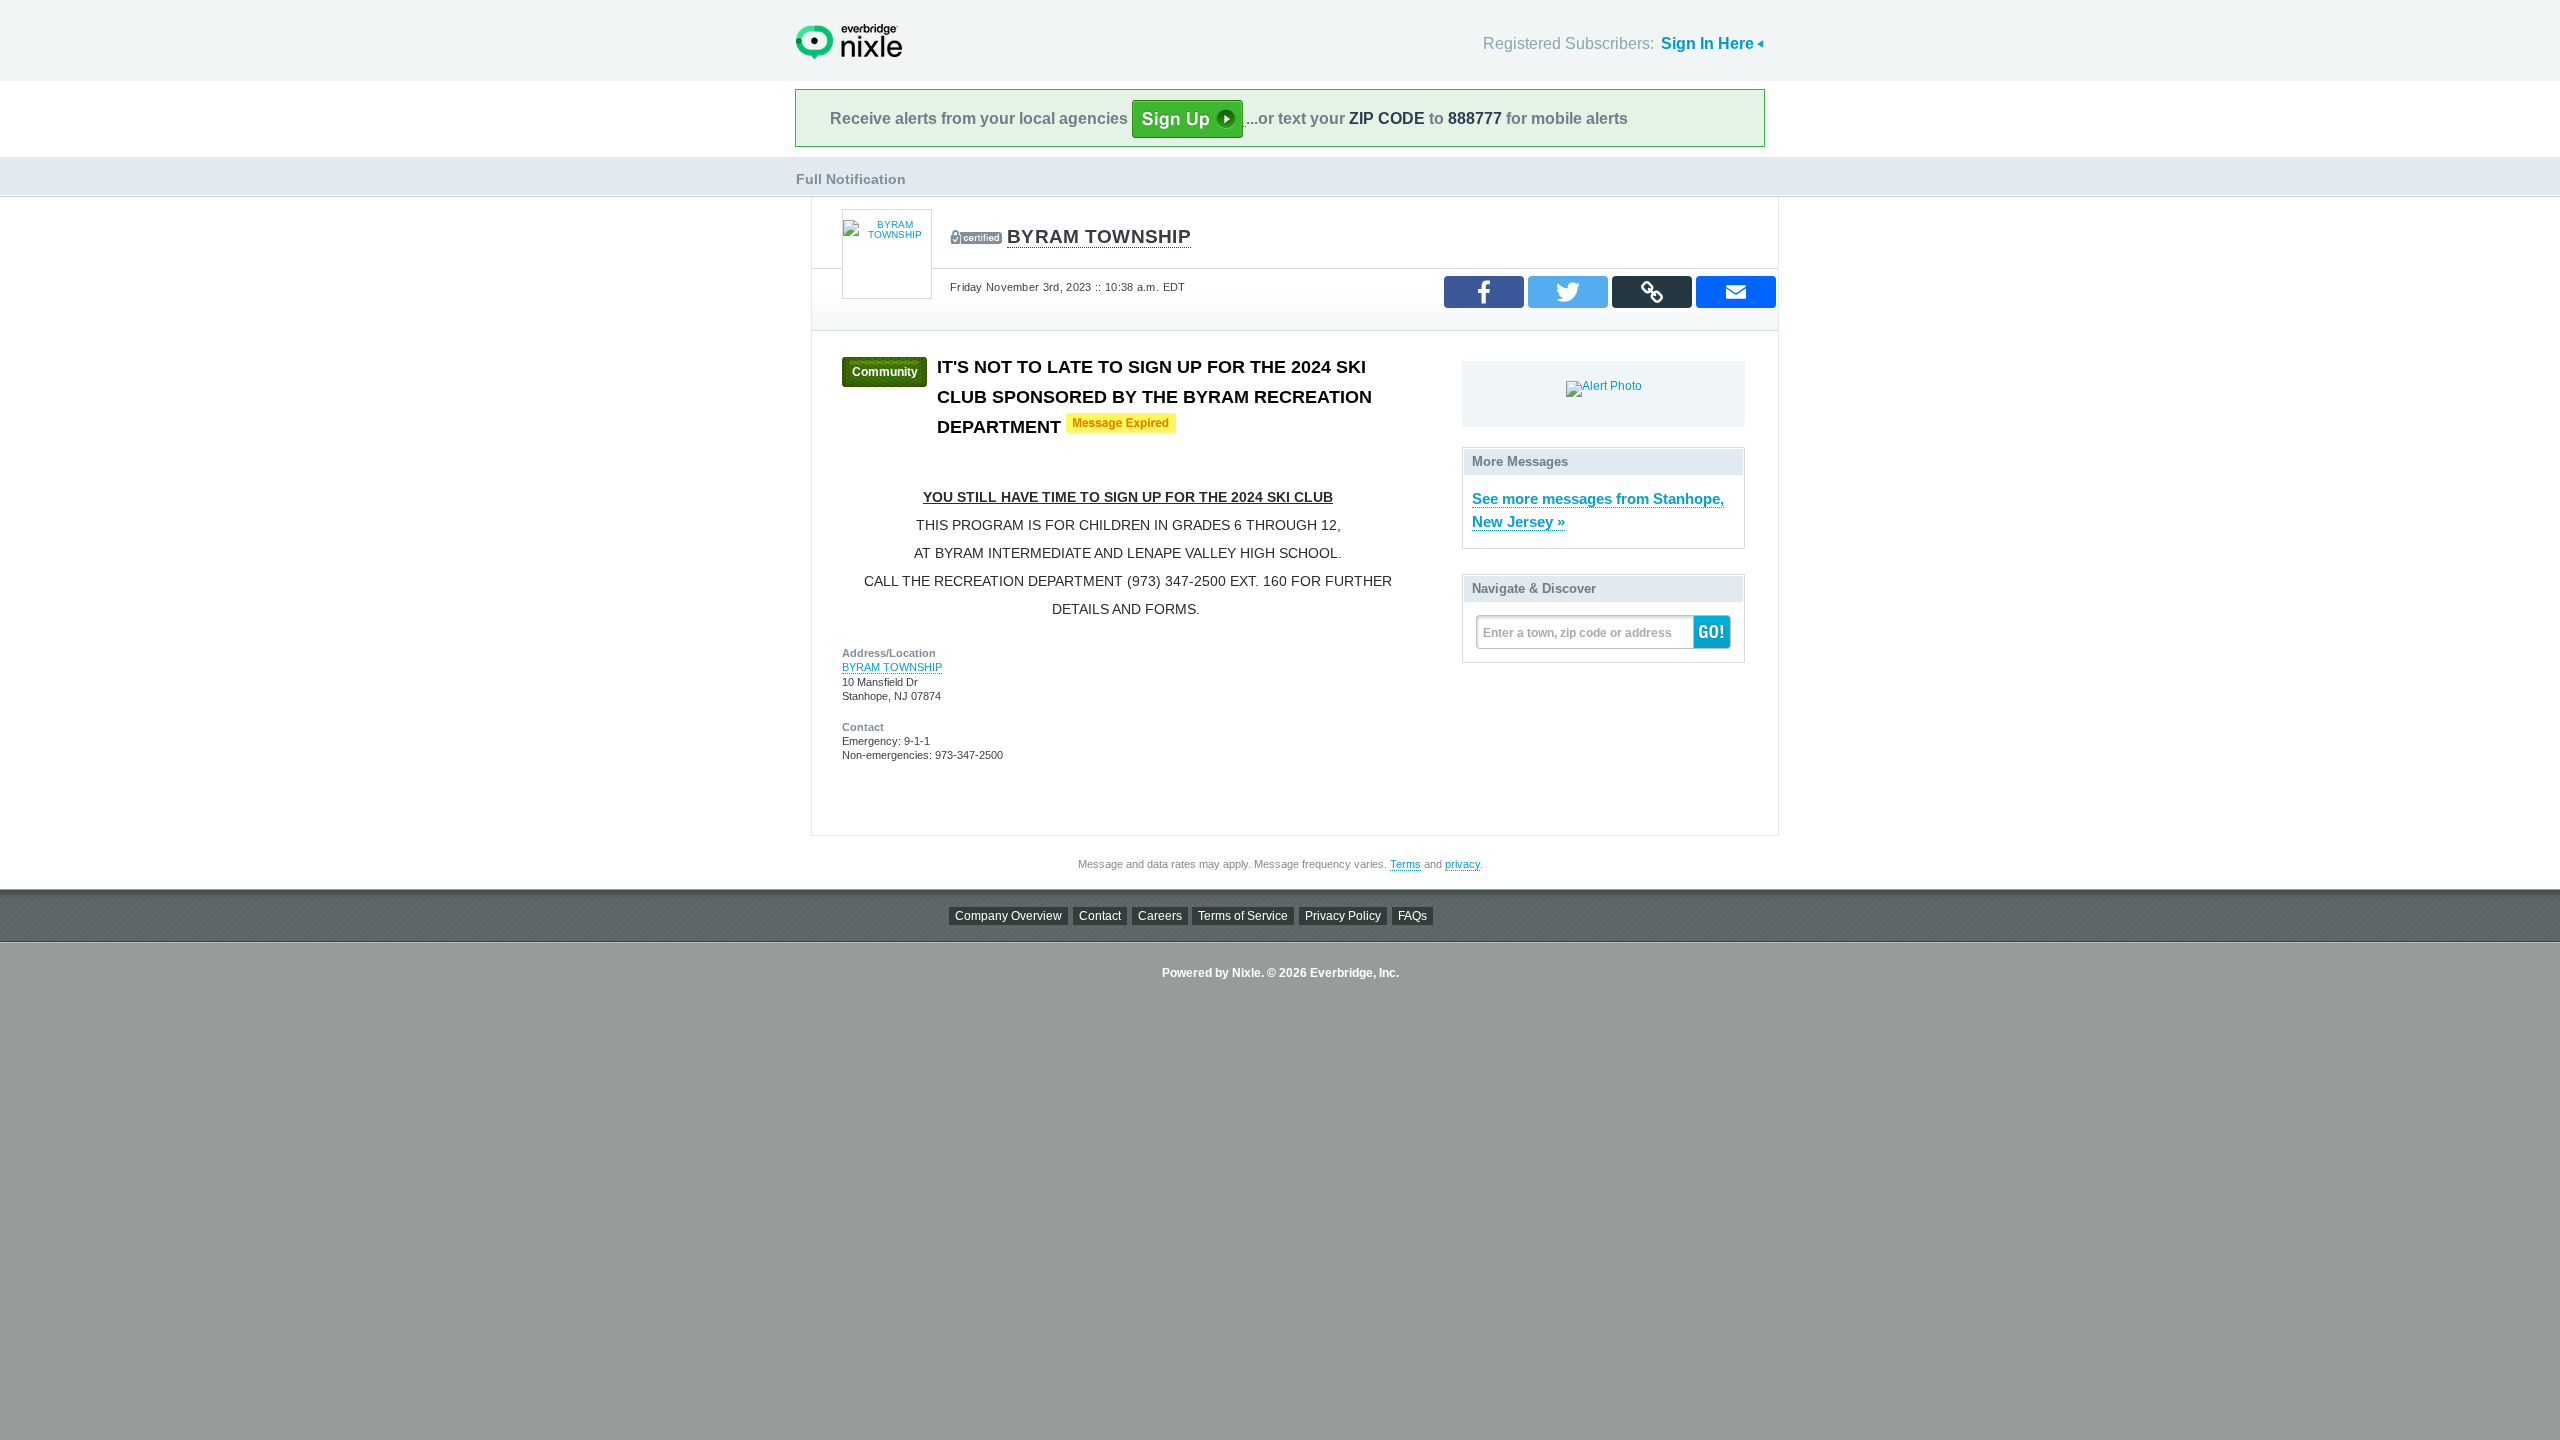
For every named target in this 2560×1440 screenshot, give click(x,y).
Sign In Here (1707, 43)
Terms (1405, 864)
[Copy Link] (1652, 292)
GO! (1712, 632)
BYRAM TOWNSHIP (1099, 236)
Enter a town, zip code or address (1577, 633)
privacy (1462, 864)
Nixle (849, 41)
